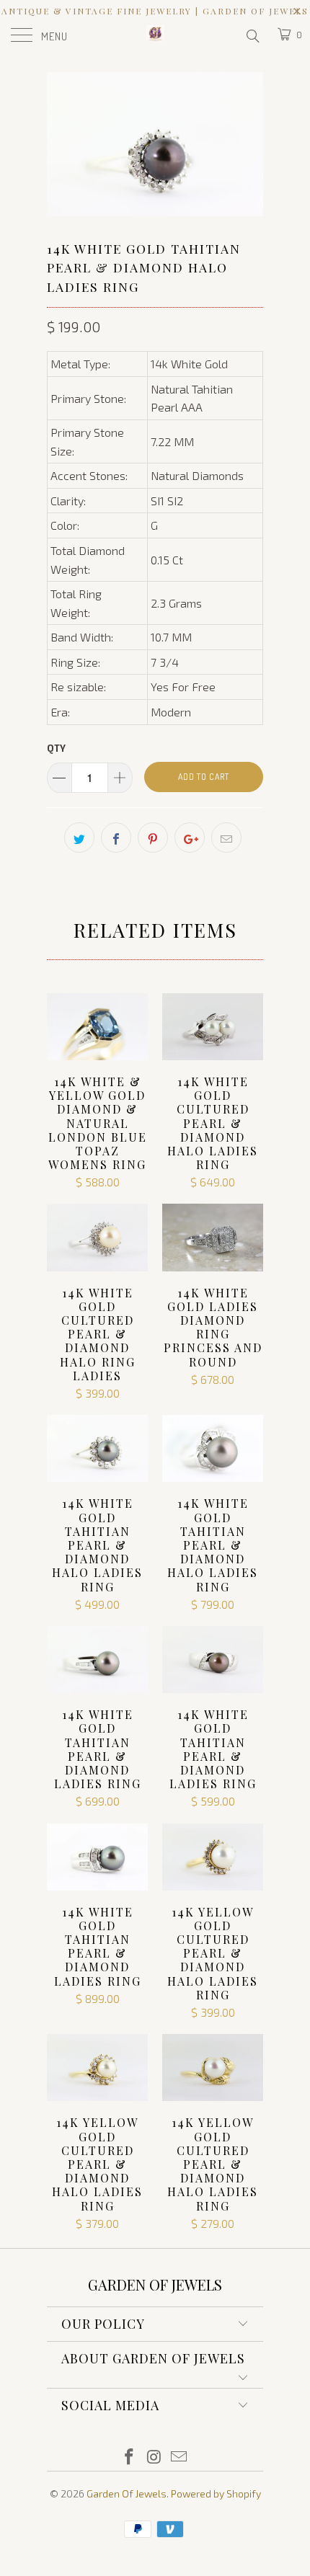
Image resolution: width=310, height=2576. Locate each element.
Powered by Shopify (216, 2493)
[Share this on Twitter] (79, 838)
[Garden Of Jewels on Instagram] (154, 2457)
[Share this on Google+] (190, 838)
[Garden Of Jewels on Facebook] (129, 2457)
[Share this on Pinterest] (153, 838)
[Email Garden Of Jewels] (180, 2457)
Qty (56, 748)
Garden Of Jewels (127, 2493)
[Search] (252, 35)
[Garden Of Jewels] (155, 36)
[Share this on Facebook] (116, 838)
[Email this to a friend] (226, 838)
